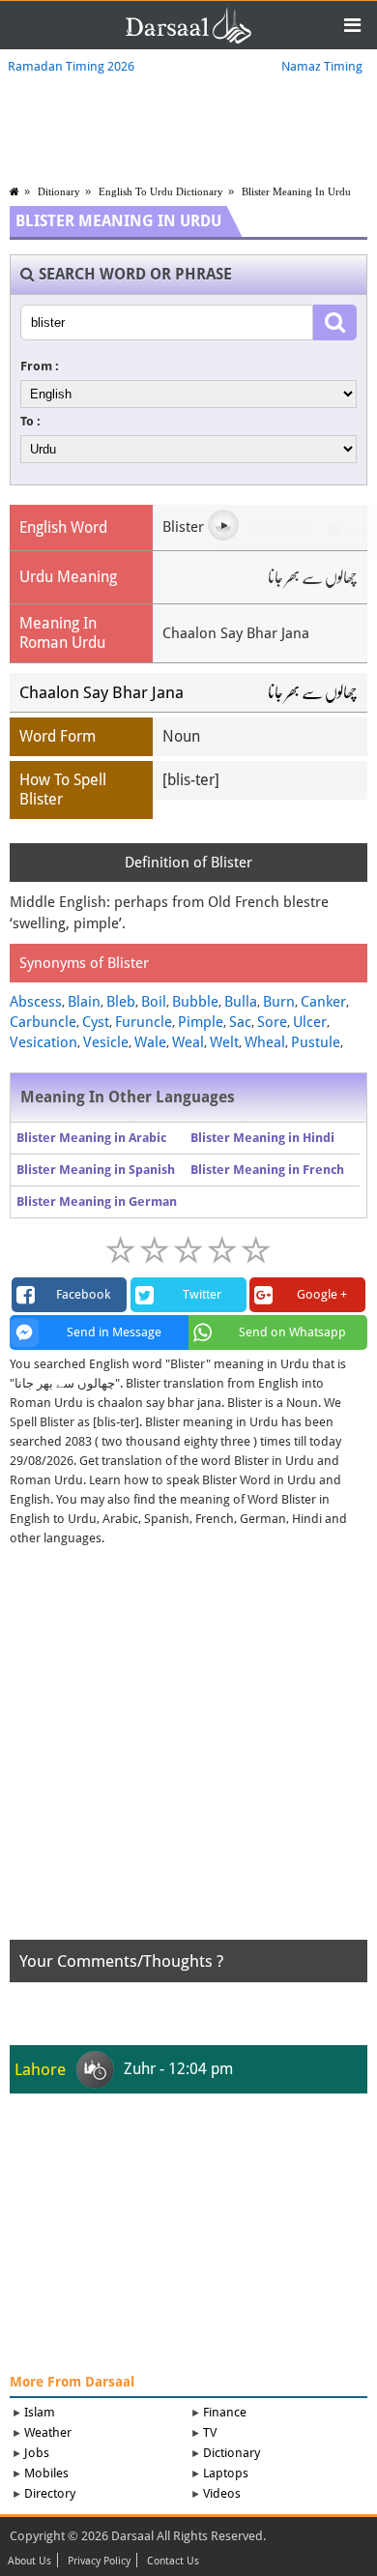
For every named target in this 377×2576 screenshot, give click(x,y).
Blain (84, 1002)
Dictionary (232, 2453)
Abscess (36, 1002)
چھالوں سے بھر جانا (313, 692)
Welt (224, 1042)
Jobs (37, 2453)
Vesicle (106, 1042)
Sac (240, 1022)
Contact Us (173, 2561)
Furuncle (144, 1022)
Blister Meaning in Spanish (96, 1170)
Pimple (201, 1022)
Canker (323, 1002)
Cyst (96, 1022)
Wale (150, 1042)
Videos (222, 2493)
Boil (154, 1002)
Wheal (265, 1042)
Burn (279, 1002)
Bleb (121, 1002)
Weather (48, 2432)
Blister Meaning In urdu (296, 191)
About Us (29, 2561)
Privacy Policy (99, 2561)
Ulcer (310, 1022)
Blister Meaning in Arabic (91, 1138)
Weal (188, 1042)
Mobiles (46, 2473)
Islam (40, 2412)
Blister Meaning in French (267, 1170)
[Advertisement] (188, 1751)
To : (30, 421)
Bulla (241, 1002)
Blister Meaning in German (97, 1201)
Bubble (195, 1002)
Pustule (316, 1042)
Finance (225, 2412)
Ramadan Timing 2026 (71, 66)
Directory (50, 2493)
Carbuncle (43, 1022)
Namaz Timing (321, 66)
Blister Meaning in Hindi (262, 1138)
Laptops (226, 2473)
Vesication (43, 1042)
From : (40, 366)
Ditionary (59, 191)
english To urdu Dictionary (161, 191)
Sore (272, 1022)
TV (210, 2432)
